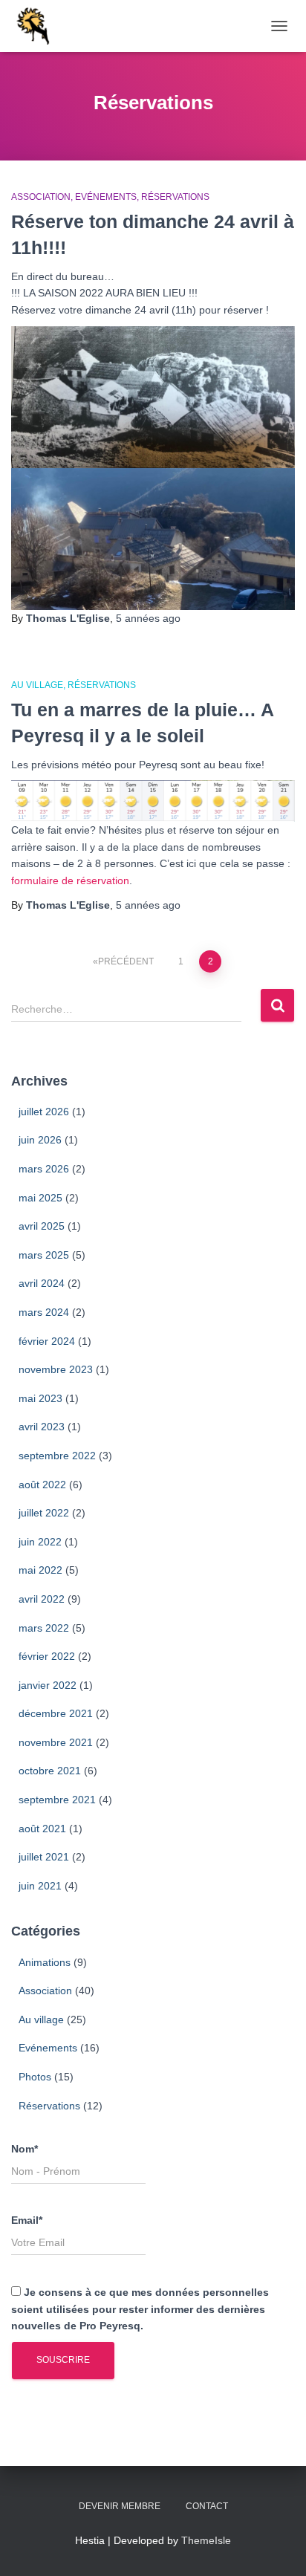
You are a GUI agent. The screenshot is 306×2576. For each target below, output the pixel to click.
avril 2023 (42, 1427)
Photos (35, 2077)
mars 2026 (44, 1169)
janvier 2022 (48, 1685)
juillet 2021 (44, 1857)
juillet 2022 (44, 1513)
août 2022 (42, 1485)
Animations (45, 1962)
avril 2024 (42, 1283)
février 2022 (47, 1656)
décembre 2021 (56, 1713)
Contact (207, 2506)
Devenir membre (120, 2506)
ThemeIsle (206, 2540)
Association (41, 197)
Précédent (126, 961)
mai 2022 (40, 1570)
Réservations (175, 197)
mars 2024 (44, 1312)
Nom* (25, 2149)
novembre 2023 (56, 1369)
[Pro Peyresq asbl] (38, 26)
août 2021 (42, 1829)
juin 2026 (40, 1140)
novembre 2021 (56, 1742)
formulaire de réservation (70, 880)
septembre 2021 (57, 1800)
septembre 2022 (57, 1456)
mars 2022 (44, 1628)
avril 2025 (42, 1226)
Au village (37, 685)
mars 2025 (44, 1255)
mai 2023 (40, 1398)
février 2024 (47, 1341)
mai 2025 (40, 1198)
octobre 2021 (50, 1771)
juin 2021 (40, 1886)
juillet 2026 (44, 1112)
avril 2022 (42, 1599)
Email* (27, 2220)
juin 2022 (40, 1542)
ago (148, 618)
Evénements (106, 197)
